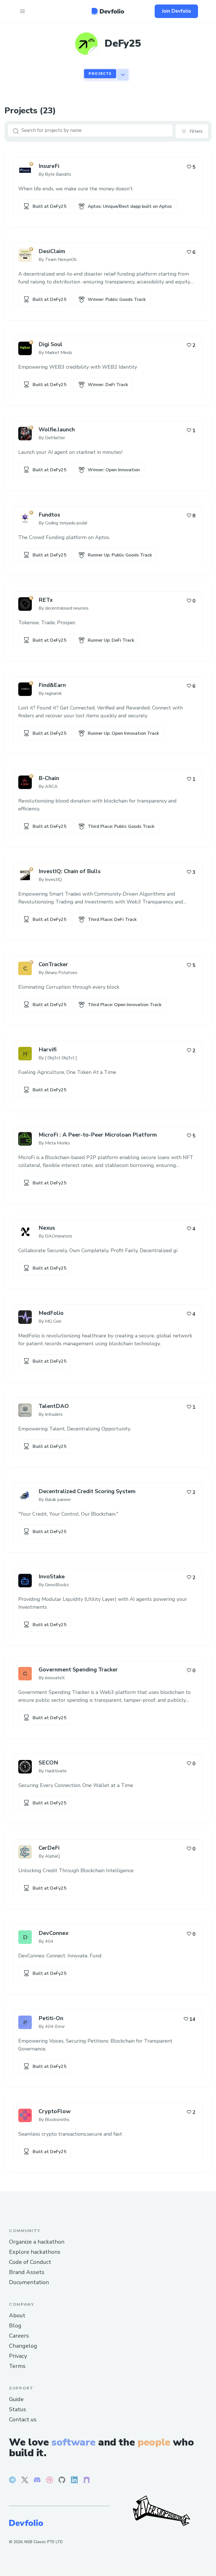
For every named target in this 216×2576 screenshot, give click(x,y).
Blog (15, 2326)
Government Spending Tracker (78, 1670)
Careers (19, 2336)
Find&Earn (52, 685)
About (17, 2315)
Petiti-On (51, 2018)
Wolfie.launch (57, 430)
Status (18, 2409)
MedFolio (51, 1313)
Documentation (29, 2282)
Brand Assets (27, 2272)
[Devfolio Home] (108, 11)
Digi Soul (50, 344)
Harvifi (48, 1050)
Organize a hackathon (37, 2242)
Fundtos (49, 515)
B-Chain (49, 778)
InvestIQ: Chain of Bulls (70, 871)
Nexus (47, 1228)
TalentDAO (54, 1406)
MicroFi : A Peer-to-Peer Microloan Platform (98, 1135)
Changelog (23, 2346)
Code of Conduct (30, 2262)
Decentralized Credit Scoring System (87, 1491)
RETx (46, 600)
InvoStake (52, 1577)
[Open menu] (22, 11)
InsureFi (49, 166)
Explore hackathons (35, 2252)
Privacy (18, 2356)
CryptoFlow (55, 2111)
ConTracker (53, 964)
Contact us (23, 2420)
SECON (48, 1763)
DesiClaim (52, 251)
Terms (17, 2366)
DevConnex (53, 1933)
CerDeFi (49, 1848)
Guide (16, 2399)
